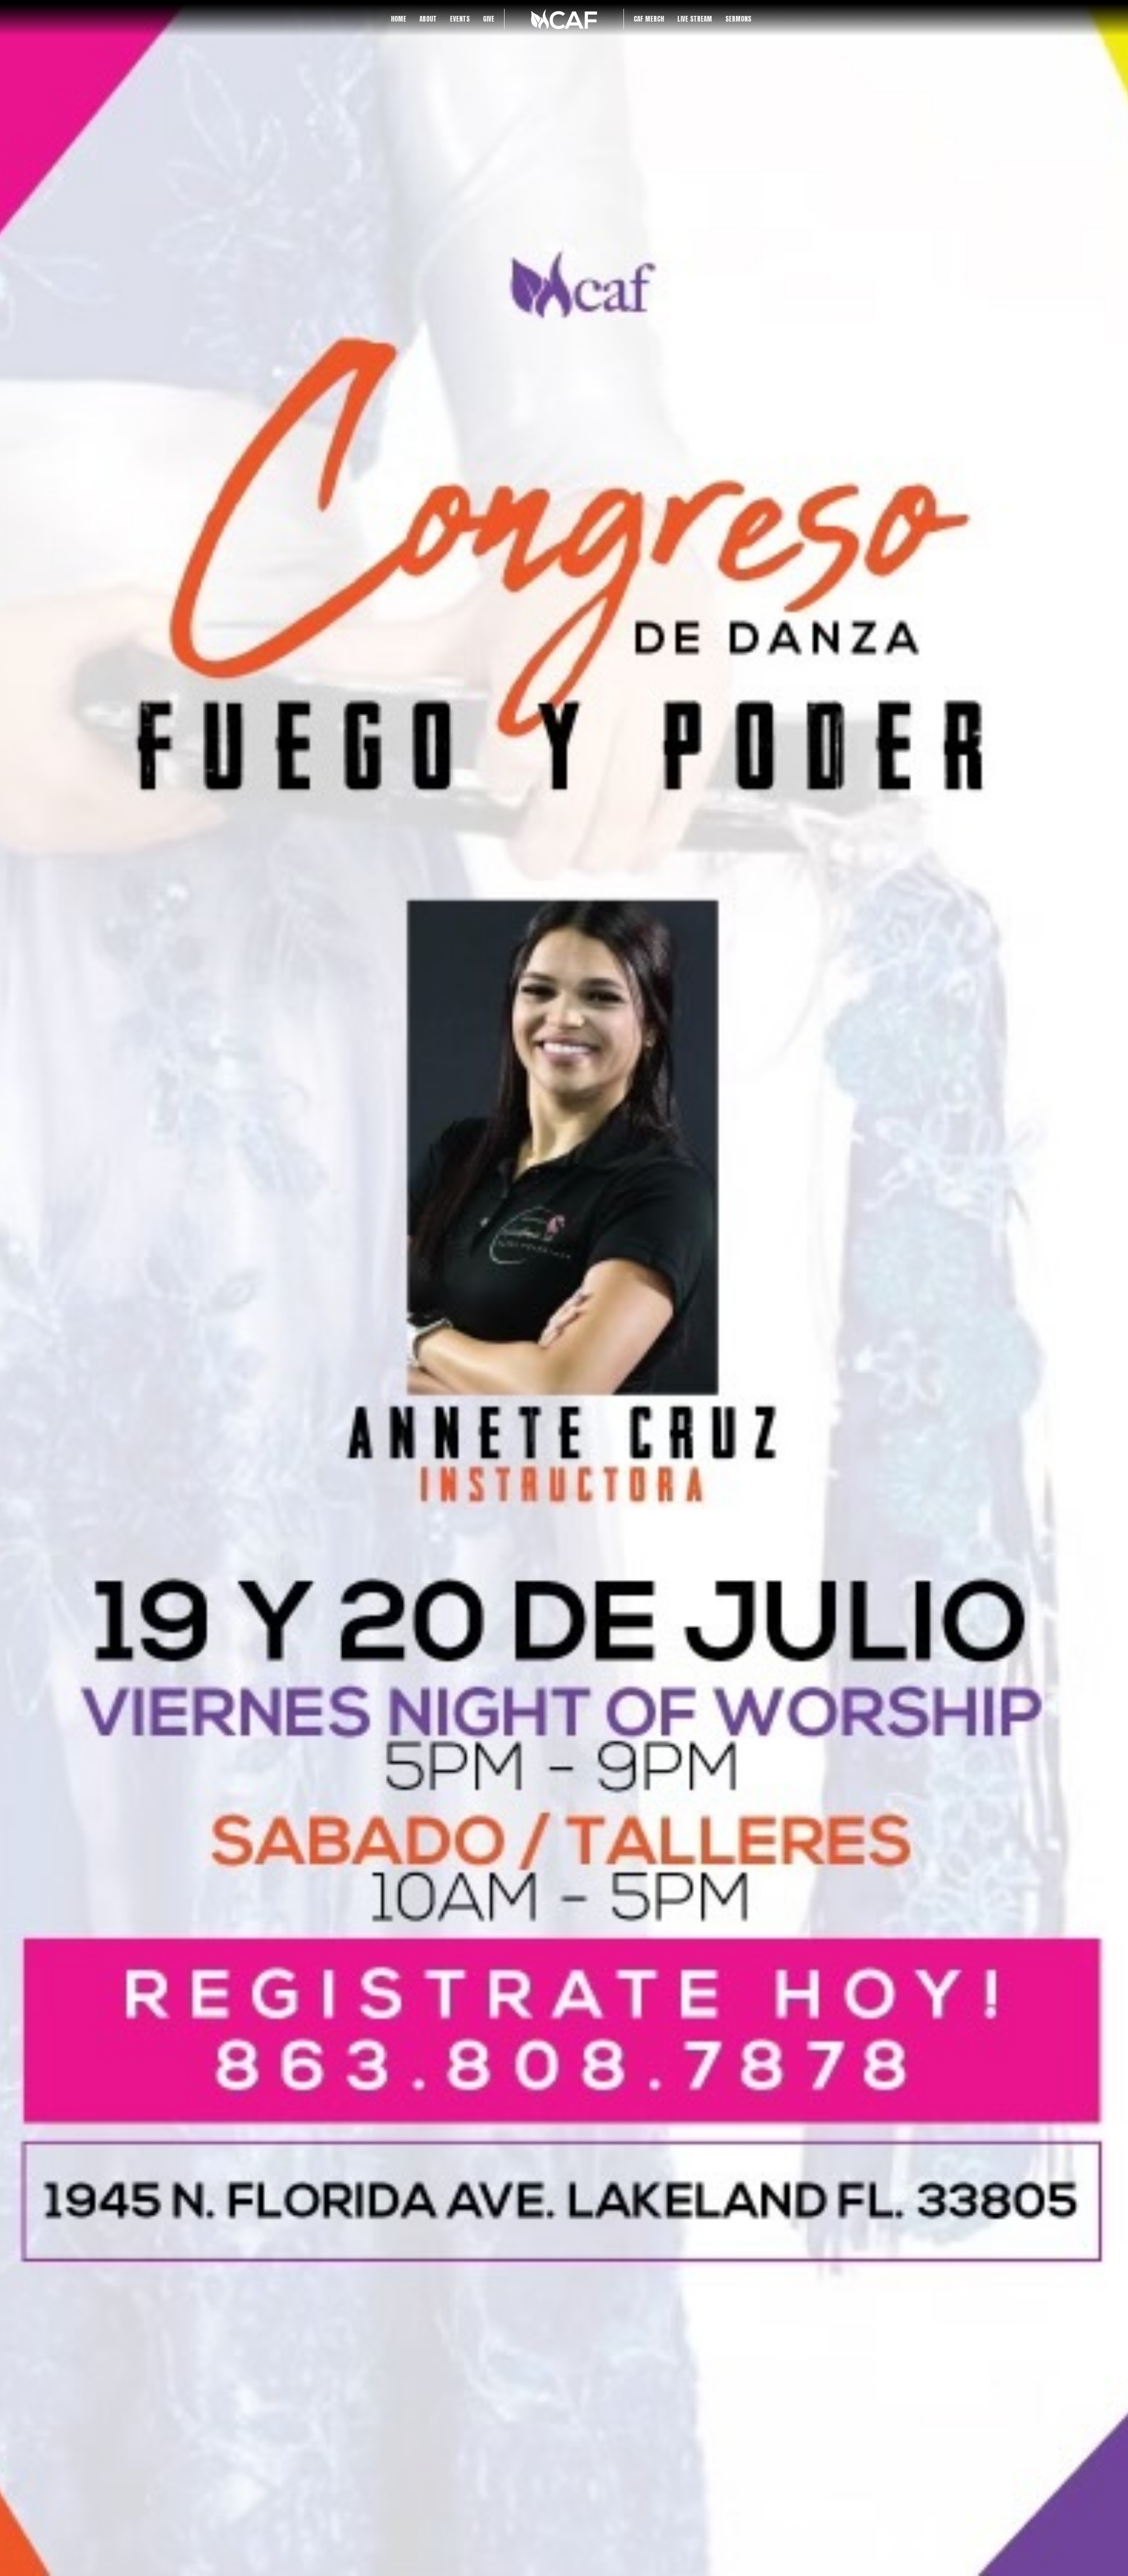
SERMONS (738, 19)
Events (460, 19)
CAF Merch (649, 19)
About (428, 19)
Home (399, 19)
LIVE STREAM (695, 19)
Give (489, 19)
